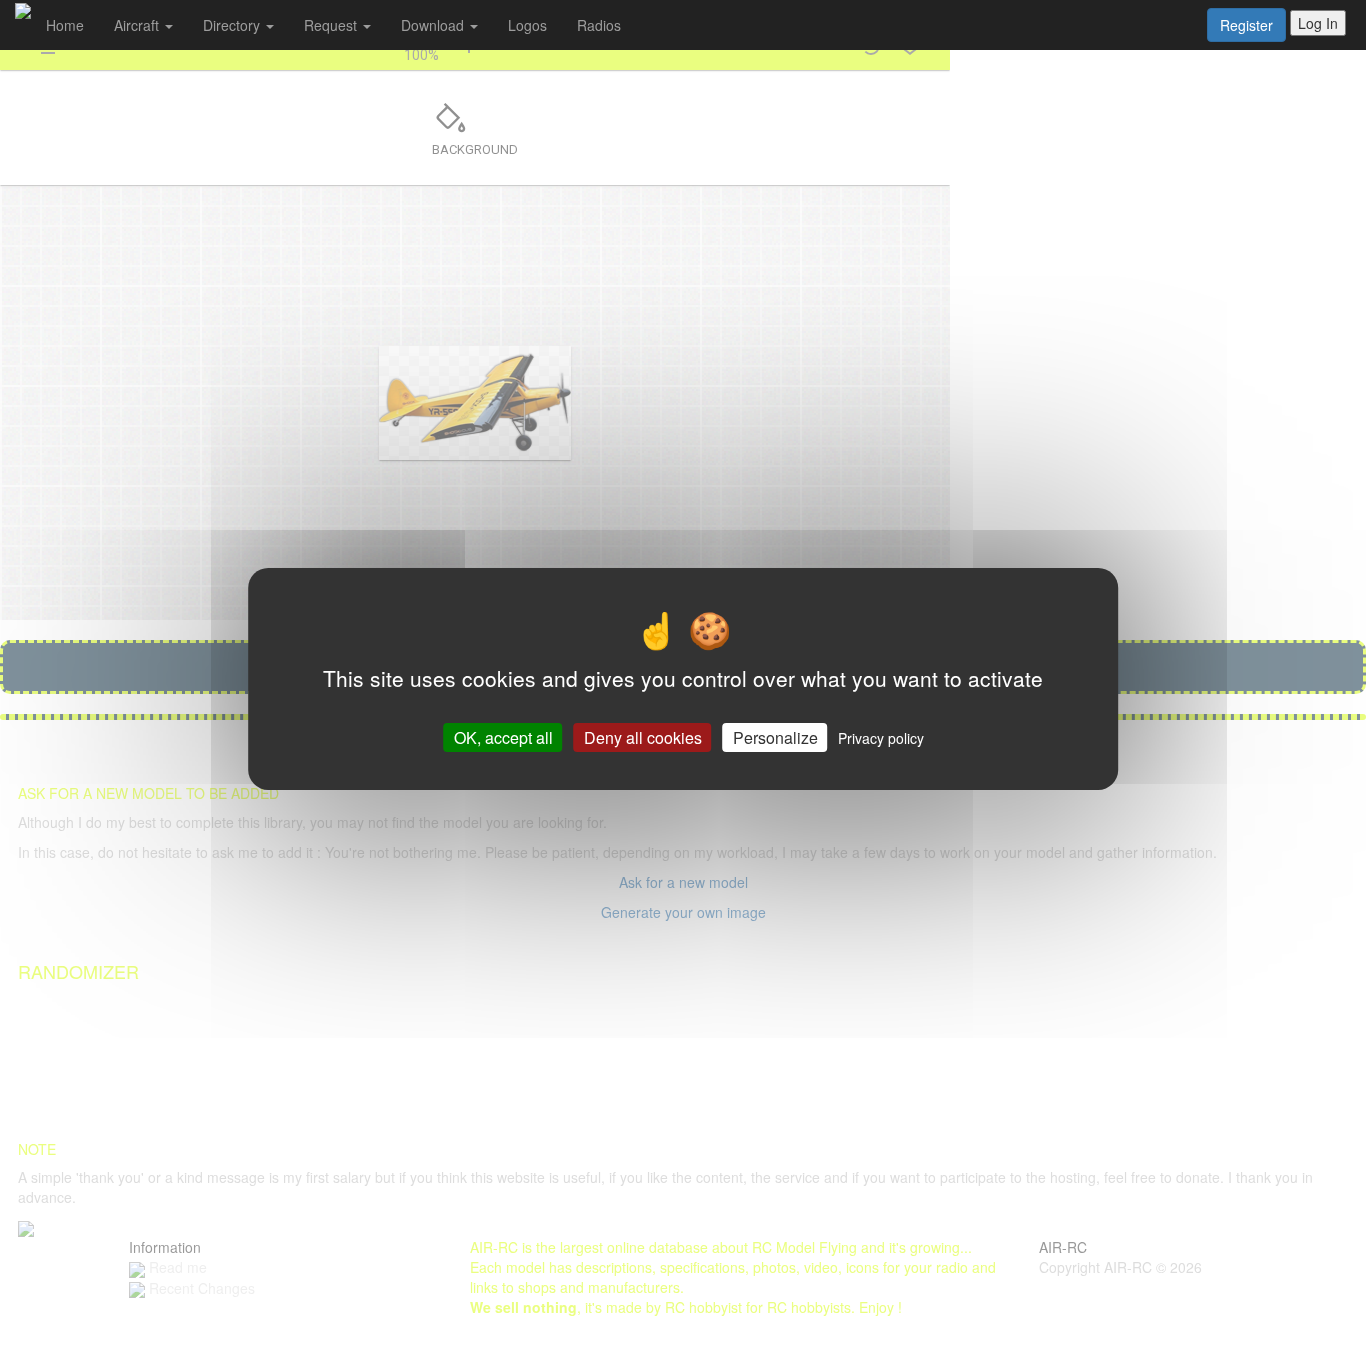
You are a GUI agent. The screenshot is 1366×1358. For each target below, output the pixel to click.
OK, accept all (503, 737)
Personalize (775, 737)
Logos (527, 25)
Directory (233, 25)
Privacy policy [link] (881, 738)
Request (332, 25)
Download (434, 25)
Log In (1318, 23)
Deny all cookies (643, 737)
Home (65, 25)
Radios (599, 25)
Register (1246, 25)
